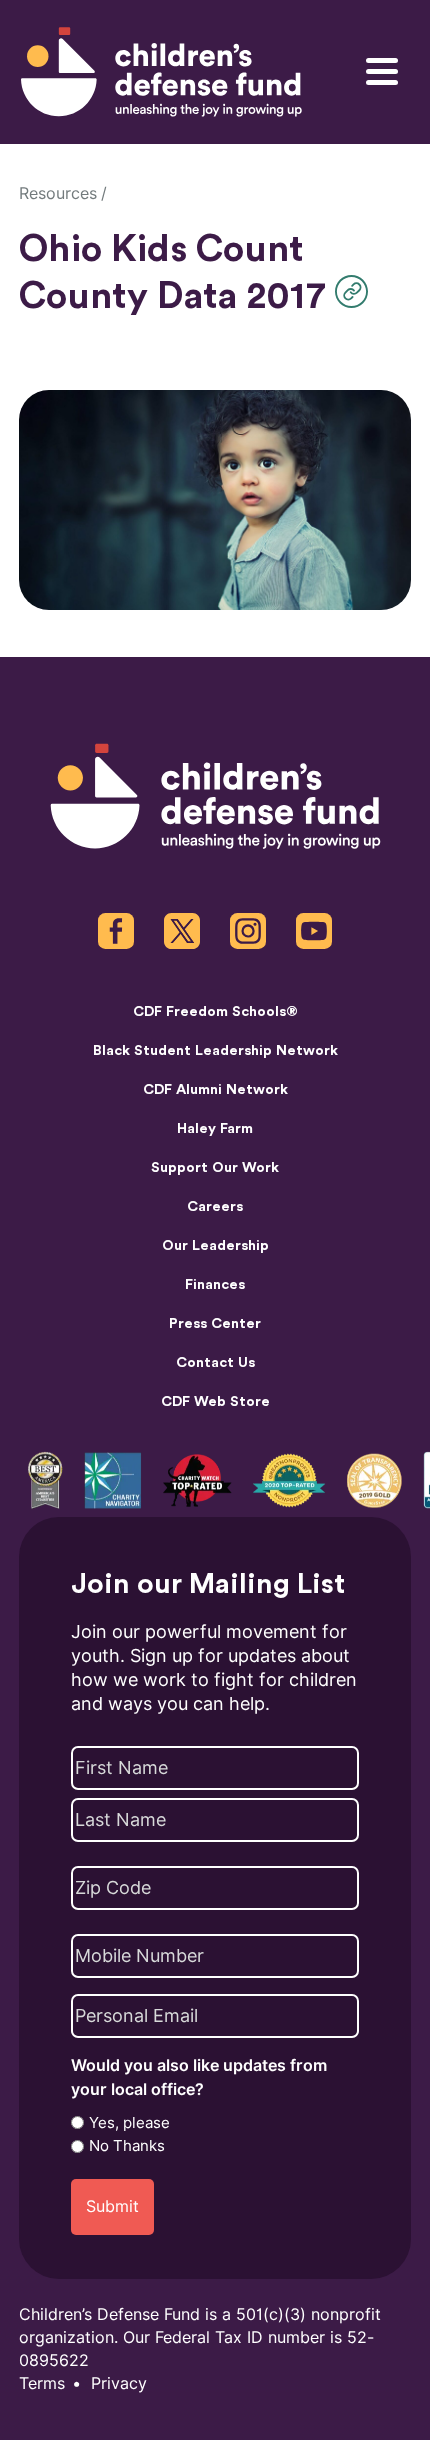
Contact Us (215, 1362)
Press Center (215, 1323)
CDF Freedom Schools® (215, 1011)
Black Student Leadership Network (215, 1050)
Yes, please (129, 2123)
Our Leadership (215, 1245)
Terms (42, 2383)
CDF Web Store (215, 1401)
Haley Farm (215, 1128)
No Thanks (127, 2146)
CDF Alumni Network (215, 1089)
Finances (215, 1284)
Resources (58, 193)
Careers (215, 1206)
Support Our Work (215, 1167)
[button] (356, 291)
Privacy (119, 2383)
